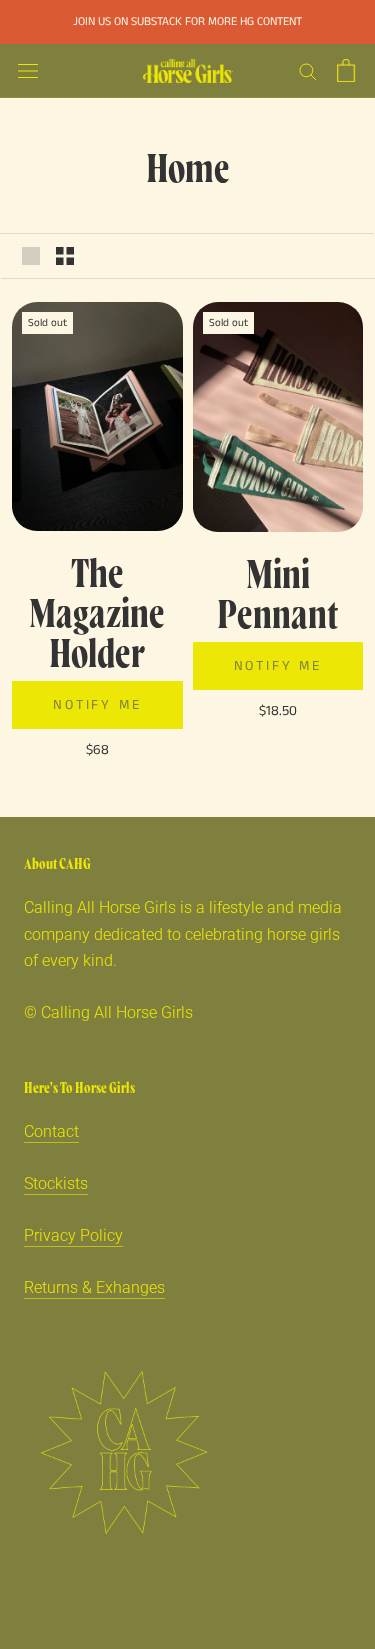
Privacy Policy (73, 1235)
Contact (51, 1131)
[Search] (308, 70)
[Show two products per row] (65, 256)
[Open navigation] (28, 71)
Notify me (97, 705)
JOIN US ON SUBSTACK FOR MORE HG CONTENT (187, 21)
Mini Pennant (277, 592)
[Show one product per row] (31, 256)
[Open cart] (346, 70)
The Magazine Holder (97, 611)
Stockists (56, 1183)
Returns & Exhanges (94, 1287)
